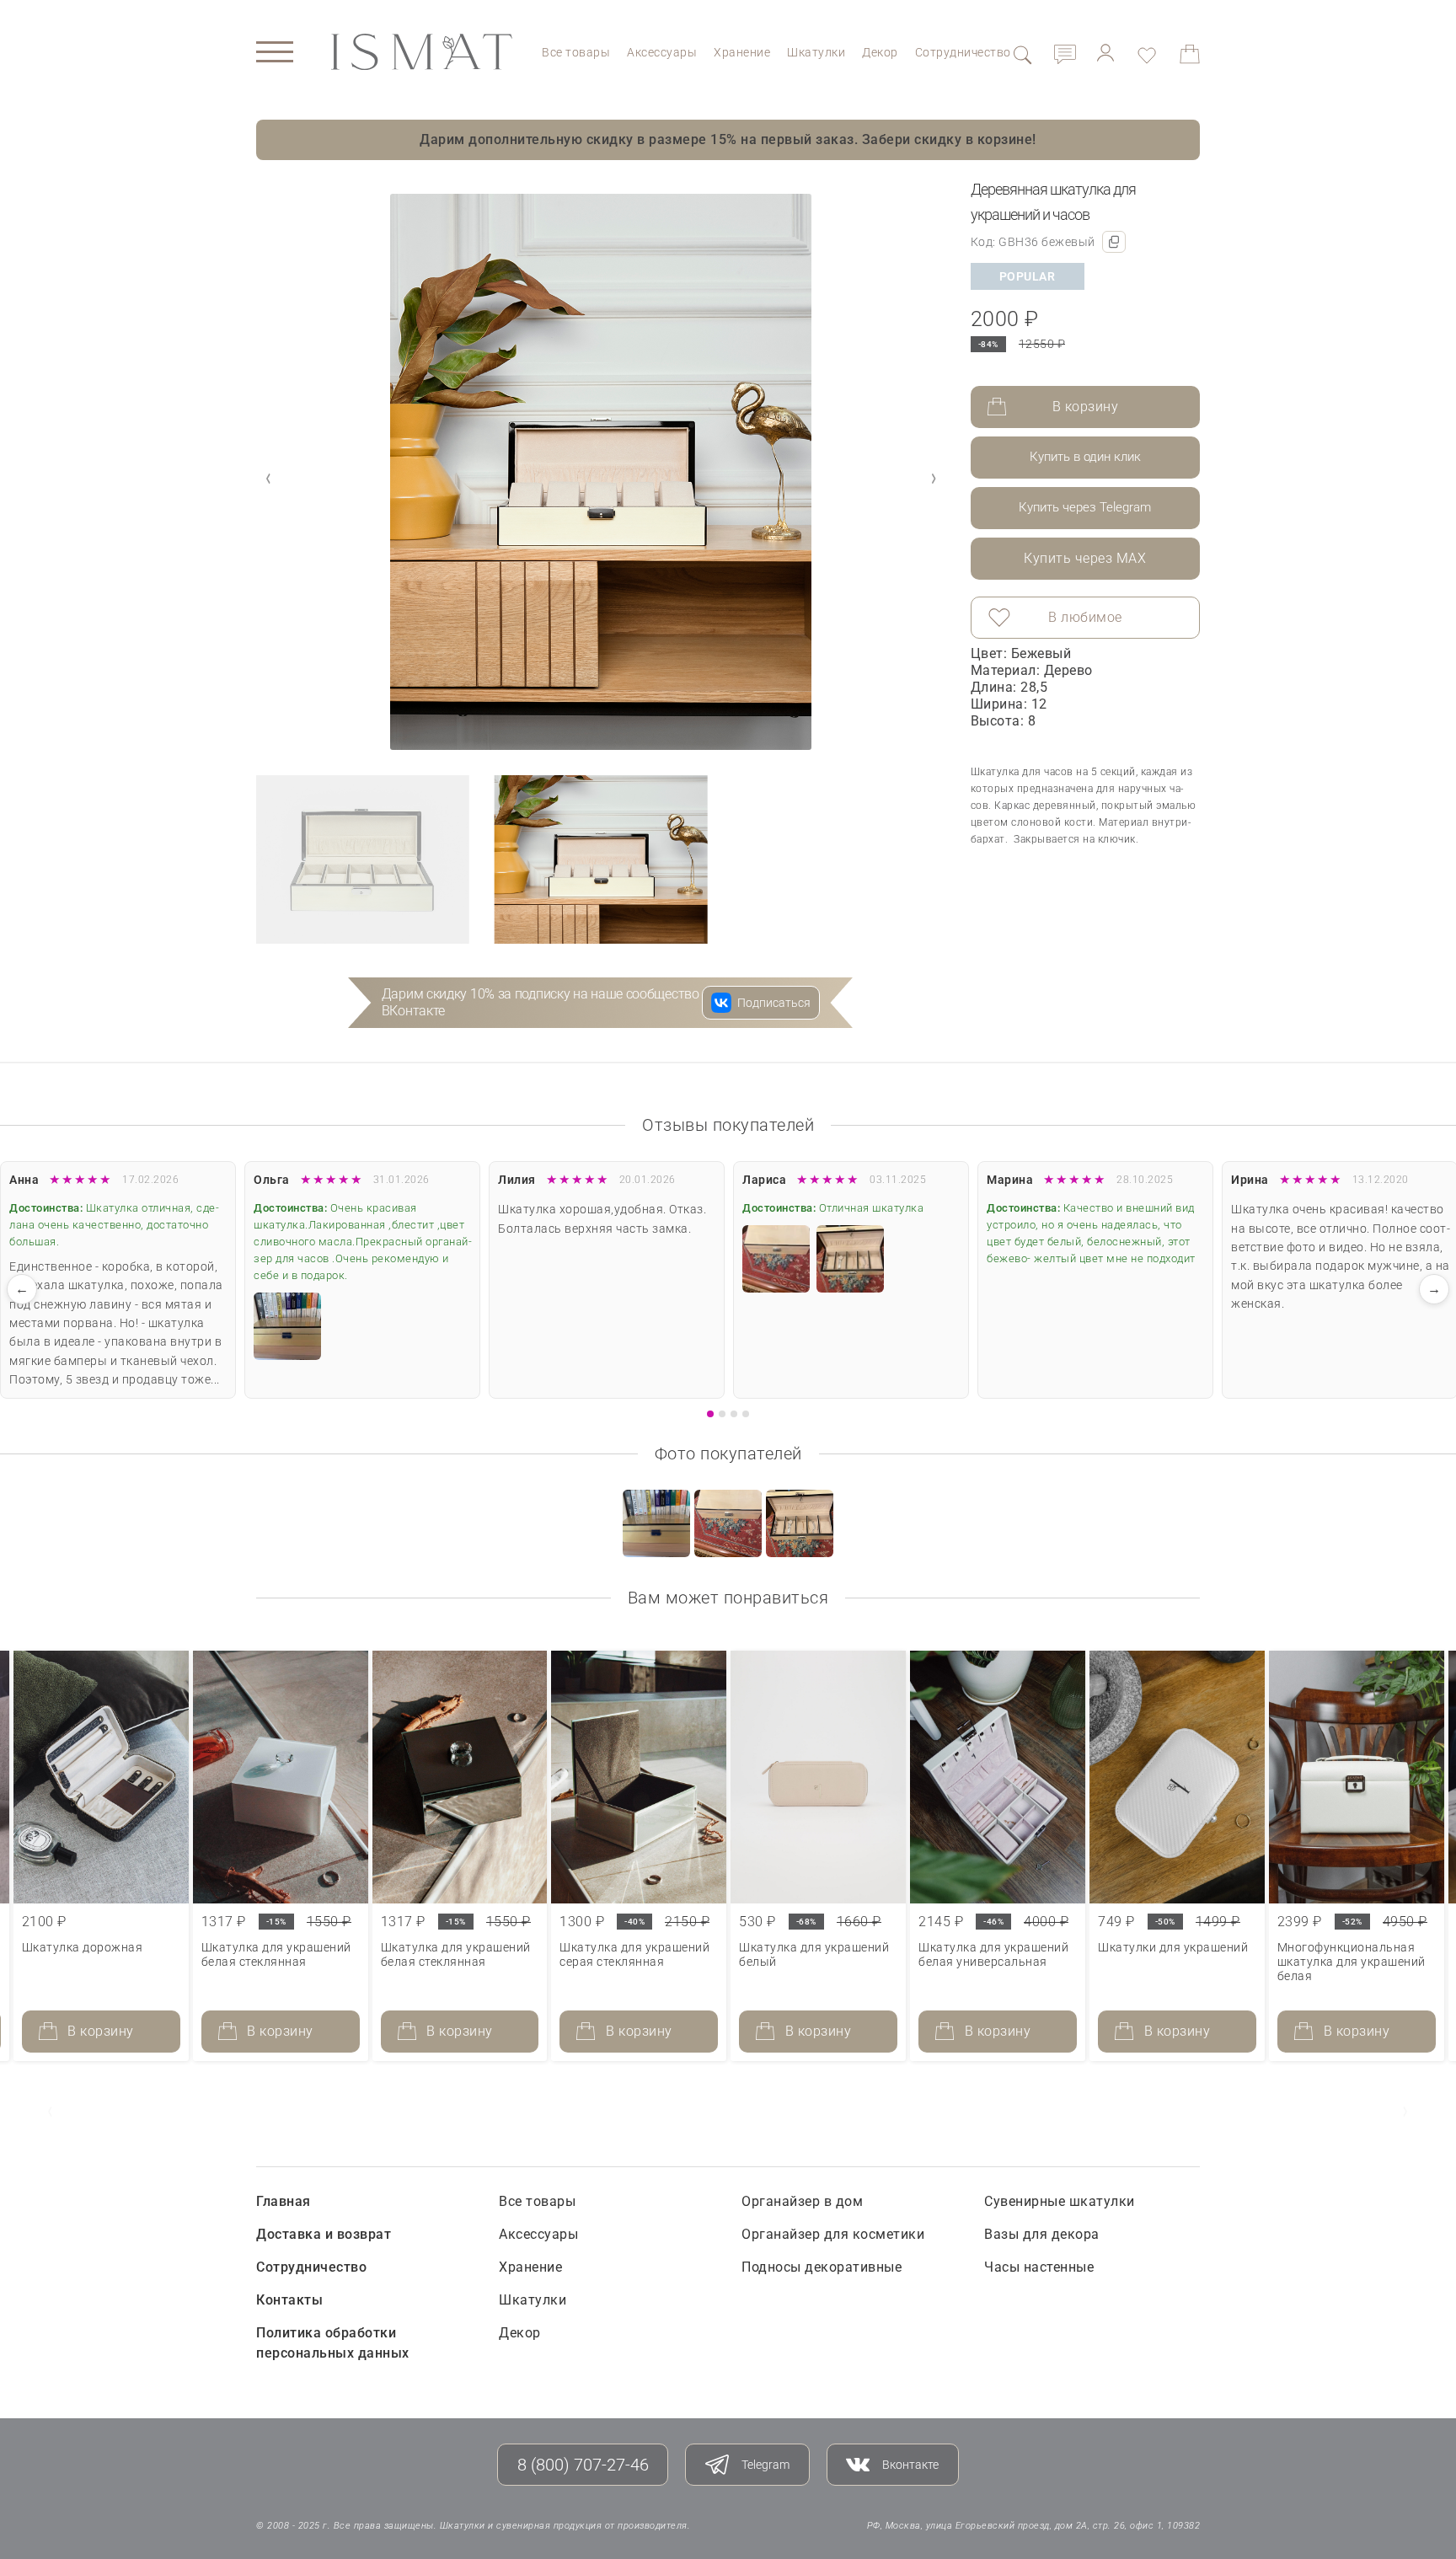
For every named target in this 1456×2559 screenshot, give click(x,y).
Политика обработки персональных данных (333, 2343)
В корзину (1086, 407)
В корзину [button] (101, 2031)
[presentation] (51, 2112)
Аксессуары (662, 52)
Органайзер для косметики (833, 2234)
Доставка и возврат (324, 2234)
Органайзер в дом (802, 2201)
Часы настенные (1039, 2267)
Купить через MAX (1085, 558)
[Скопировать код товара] (1114, 242)
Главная (284, 2201)
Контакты (289, 2300)
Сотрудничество (963, 52)
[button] (934, 479)
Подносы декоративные (822, 2267)
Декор (880, 52)
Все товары (576, 52)
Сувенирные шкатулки (1060, 2201)
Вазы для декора (1042, 2234)
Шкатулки (816, 52)
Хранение (742, 52)
